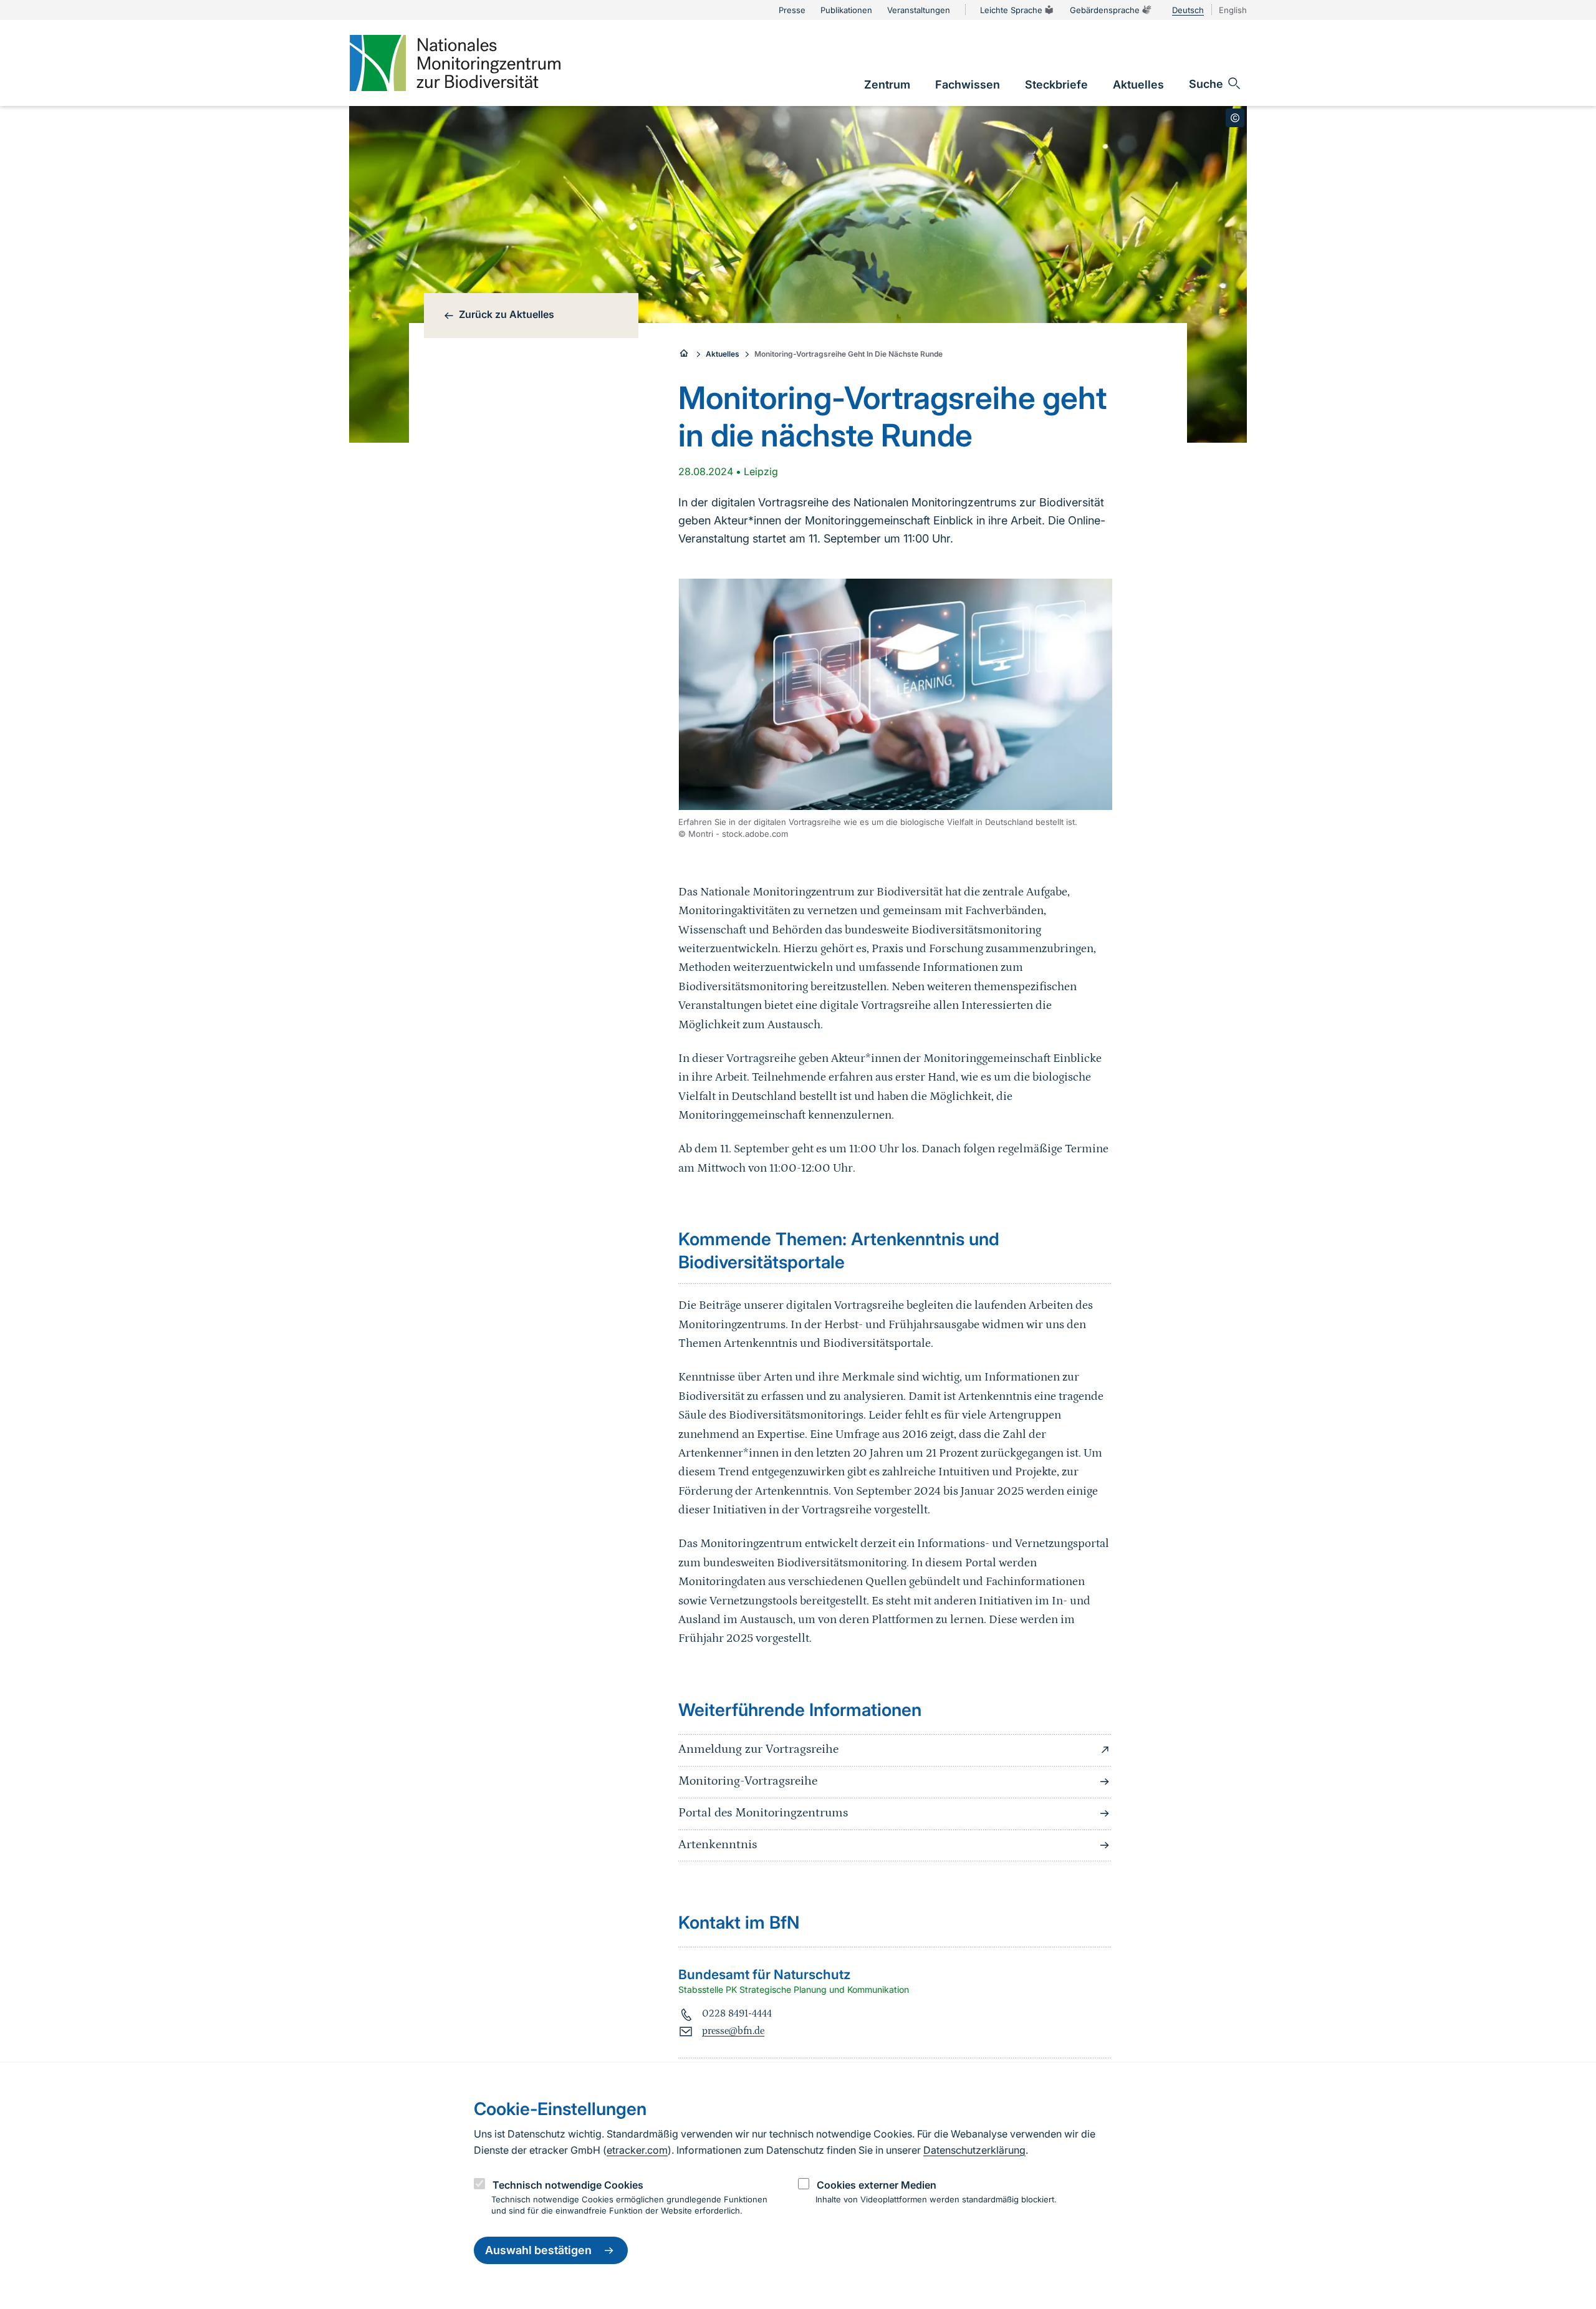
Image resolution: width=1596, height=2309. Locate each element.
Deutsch (1188, 10)
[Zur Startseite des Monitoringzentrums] (455, 63)
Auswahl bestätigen (538, 2251)
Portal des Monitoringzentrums (763, 1813)
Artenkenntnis (718, 1844)
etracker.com (637, 2150)
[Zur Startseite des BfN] (685, 354)
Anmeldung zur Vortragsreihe (758, 1749)
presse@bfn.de (733, 2031)
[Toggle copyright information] (1235, 118)
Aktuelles (723, 354)
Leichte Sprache (1011, 10)
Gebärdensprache (1105, 10)
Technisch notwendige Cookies (568, 2185)
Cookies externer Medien (877, 2185)
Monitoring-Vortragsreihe (748, 1781)
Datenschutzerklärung (974, 2150)
